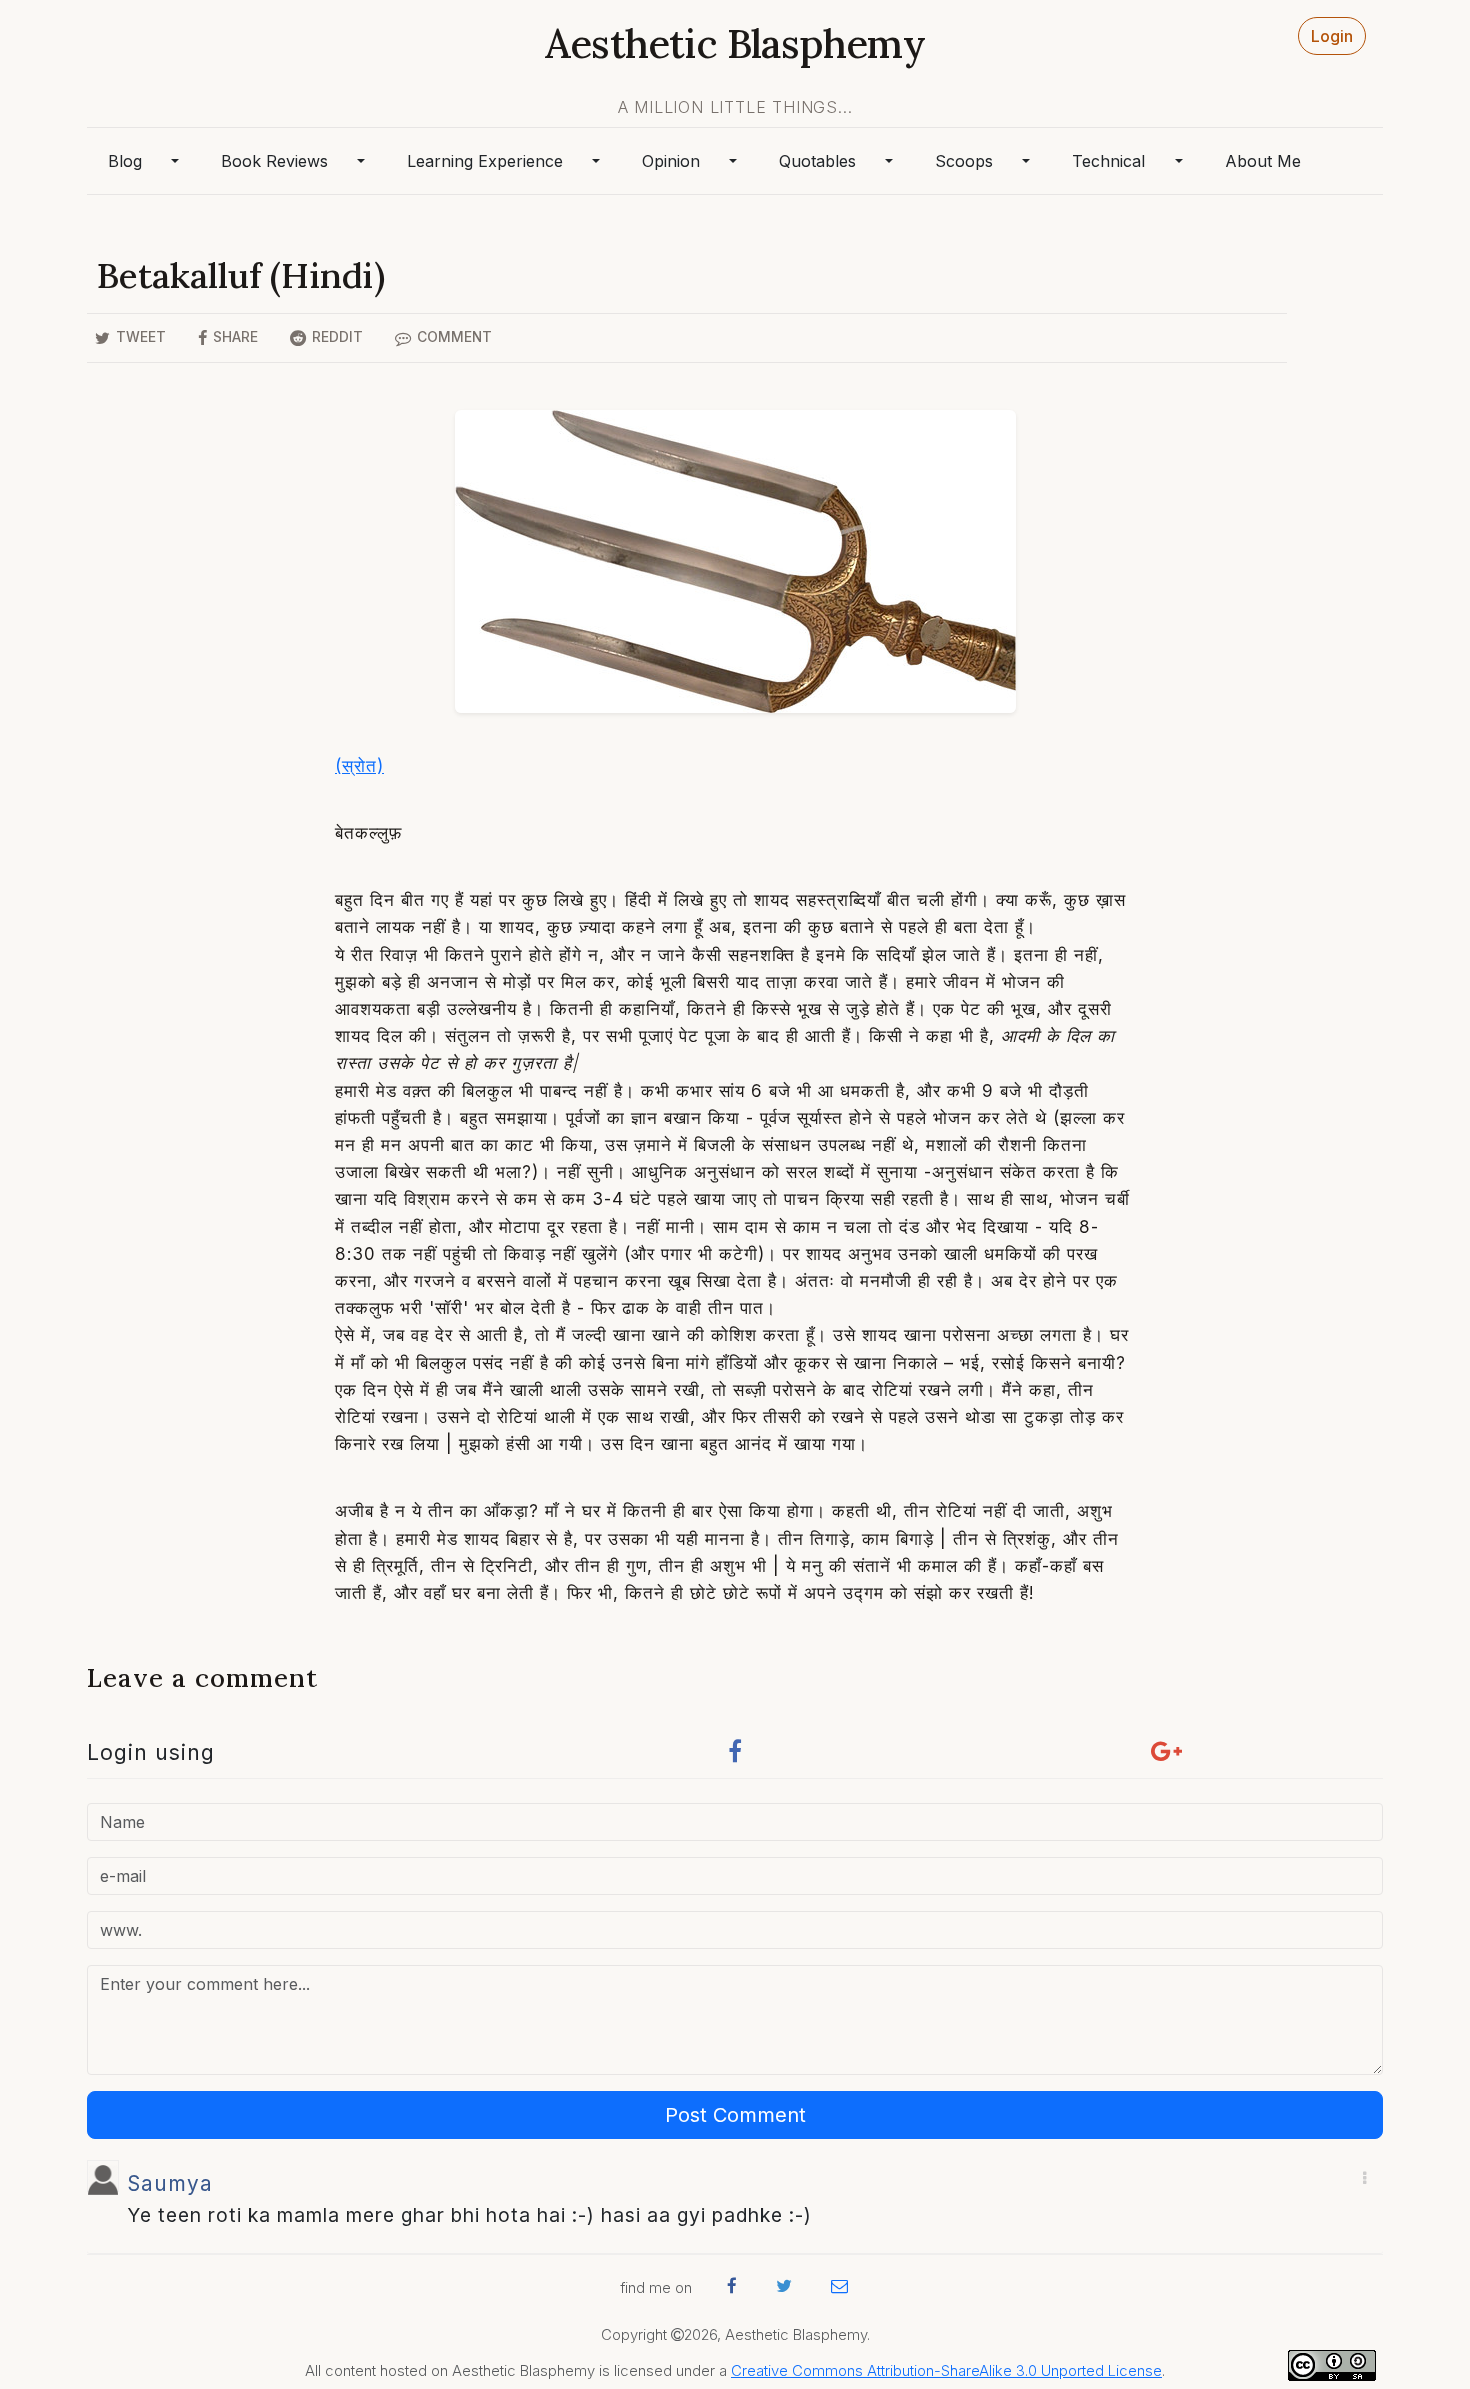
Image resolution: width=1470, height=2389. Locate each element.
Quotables (817, 161)
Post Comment (735, 2115)
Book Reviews (274, 161)
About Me (1263, 161)
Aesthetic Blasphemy (735, 43)
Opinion (671, 161)
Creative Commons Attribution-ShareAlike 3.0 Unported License (946, 2371)
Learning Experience (485, 161)
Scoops (964, 161)
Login (1332, 36)
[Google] (1167, 1756)
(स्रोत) (359, 766)
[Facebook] (735, 1756)
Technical (1108, 161)
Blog (125, 161)
